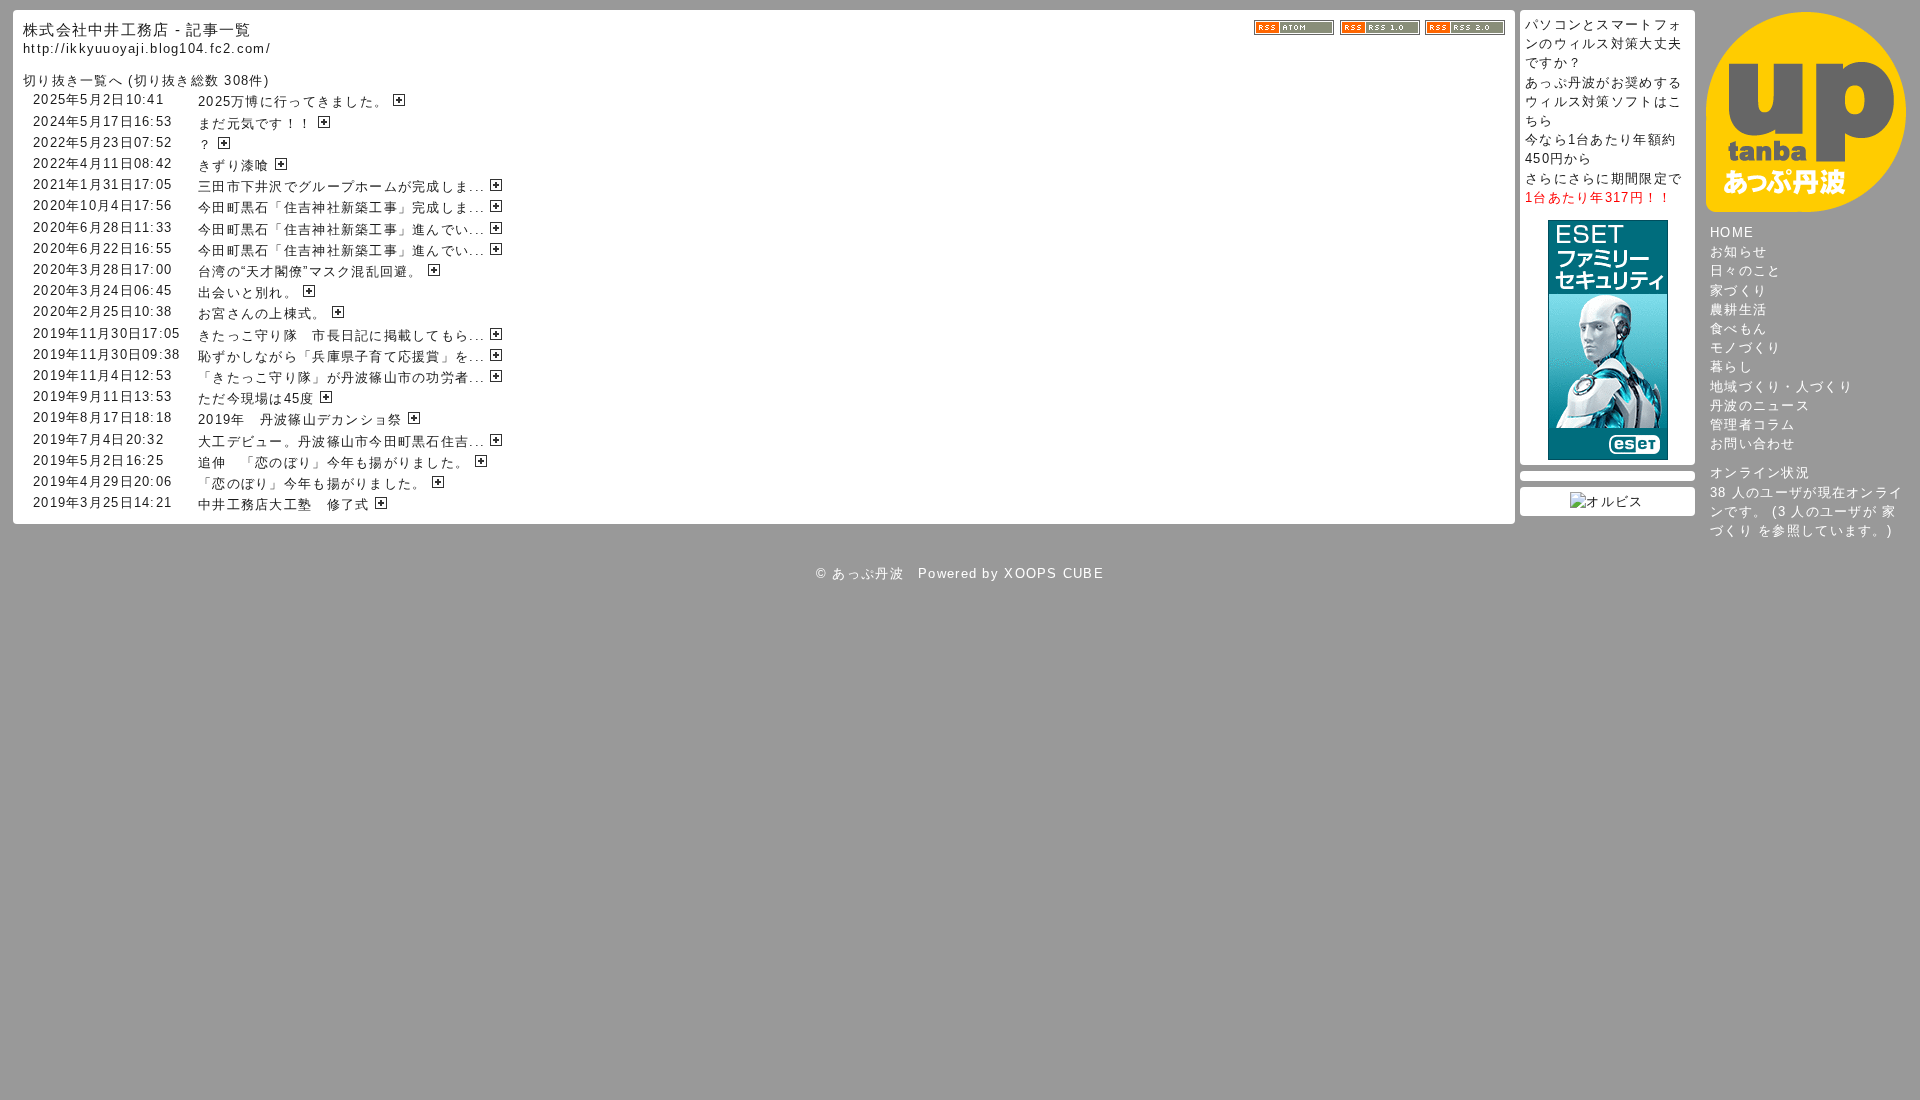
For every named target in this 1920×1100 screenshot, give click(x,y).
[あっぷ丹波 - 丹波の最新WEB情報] (1806, 111)
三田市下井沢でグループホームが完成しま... (341, 186)
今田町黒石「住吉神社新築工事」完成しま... (341, 207)
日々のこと (1745, 270)
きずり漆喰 (233, 165)
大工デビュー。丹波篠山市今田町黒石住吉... (341, 441)
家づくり (1738, 290)
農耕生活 (1738, 309)
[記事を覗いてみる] (401, 101)
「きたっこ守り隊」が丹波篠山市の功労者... (341, 377)
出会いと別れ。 (248, 292)
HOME (1732, 232)
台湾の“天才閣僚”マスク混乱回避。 (310, 271)
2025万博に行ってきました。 (293, 101)
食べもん (1738, 328)
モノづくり (1745, 347)
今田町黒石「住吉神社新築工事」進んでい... (341, 229)
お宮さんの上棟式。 (262, 313)
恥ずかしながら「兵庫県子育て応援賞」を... (341, 356)
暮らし (1731, 366)
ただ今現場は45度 (256, 398)
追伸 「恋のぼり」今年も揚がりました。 (333, 462)
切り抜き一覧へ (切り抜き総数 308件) (146, 80)
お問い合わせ (1753, 443)
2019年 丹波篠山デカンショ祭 (300, 419)
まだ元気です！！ (255, 123)
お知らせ (1738, 251)
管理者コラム (1753, 424)
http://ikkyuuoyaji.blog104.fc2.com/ (147, 48)
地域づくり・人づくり (1781, 386)
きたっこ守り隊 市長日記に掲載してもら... (341, 335)
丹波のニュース (1760, 405)
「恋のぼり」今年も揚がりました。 (312, 483)
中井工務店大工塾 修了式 (283, 504)
